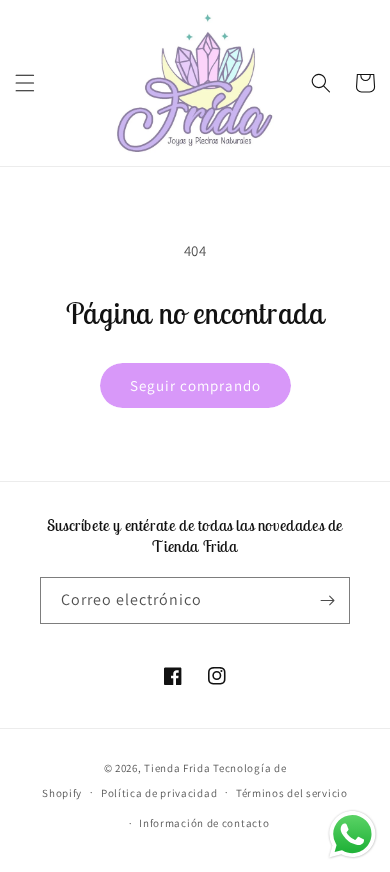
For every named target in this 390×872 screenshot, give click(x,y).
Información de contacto (204, 823)
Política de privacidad (159, 793)
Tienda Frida (177, 768)
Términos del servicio (292, 793)
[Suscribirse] (327, 600)
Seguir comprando (195, 385)
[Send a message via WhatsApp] (352, 834)
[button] (25, 83)
